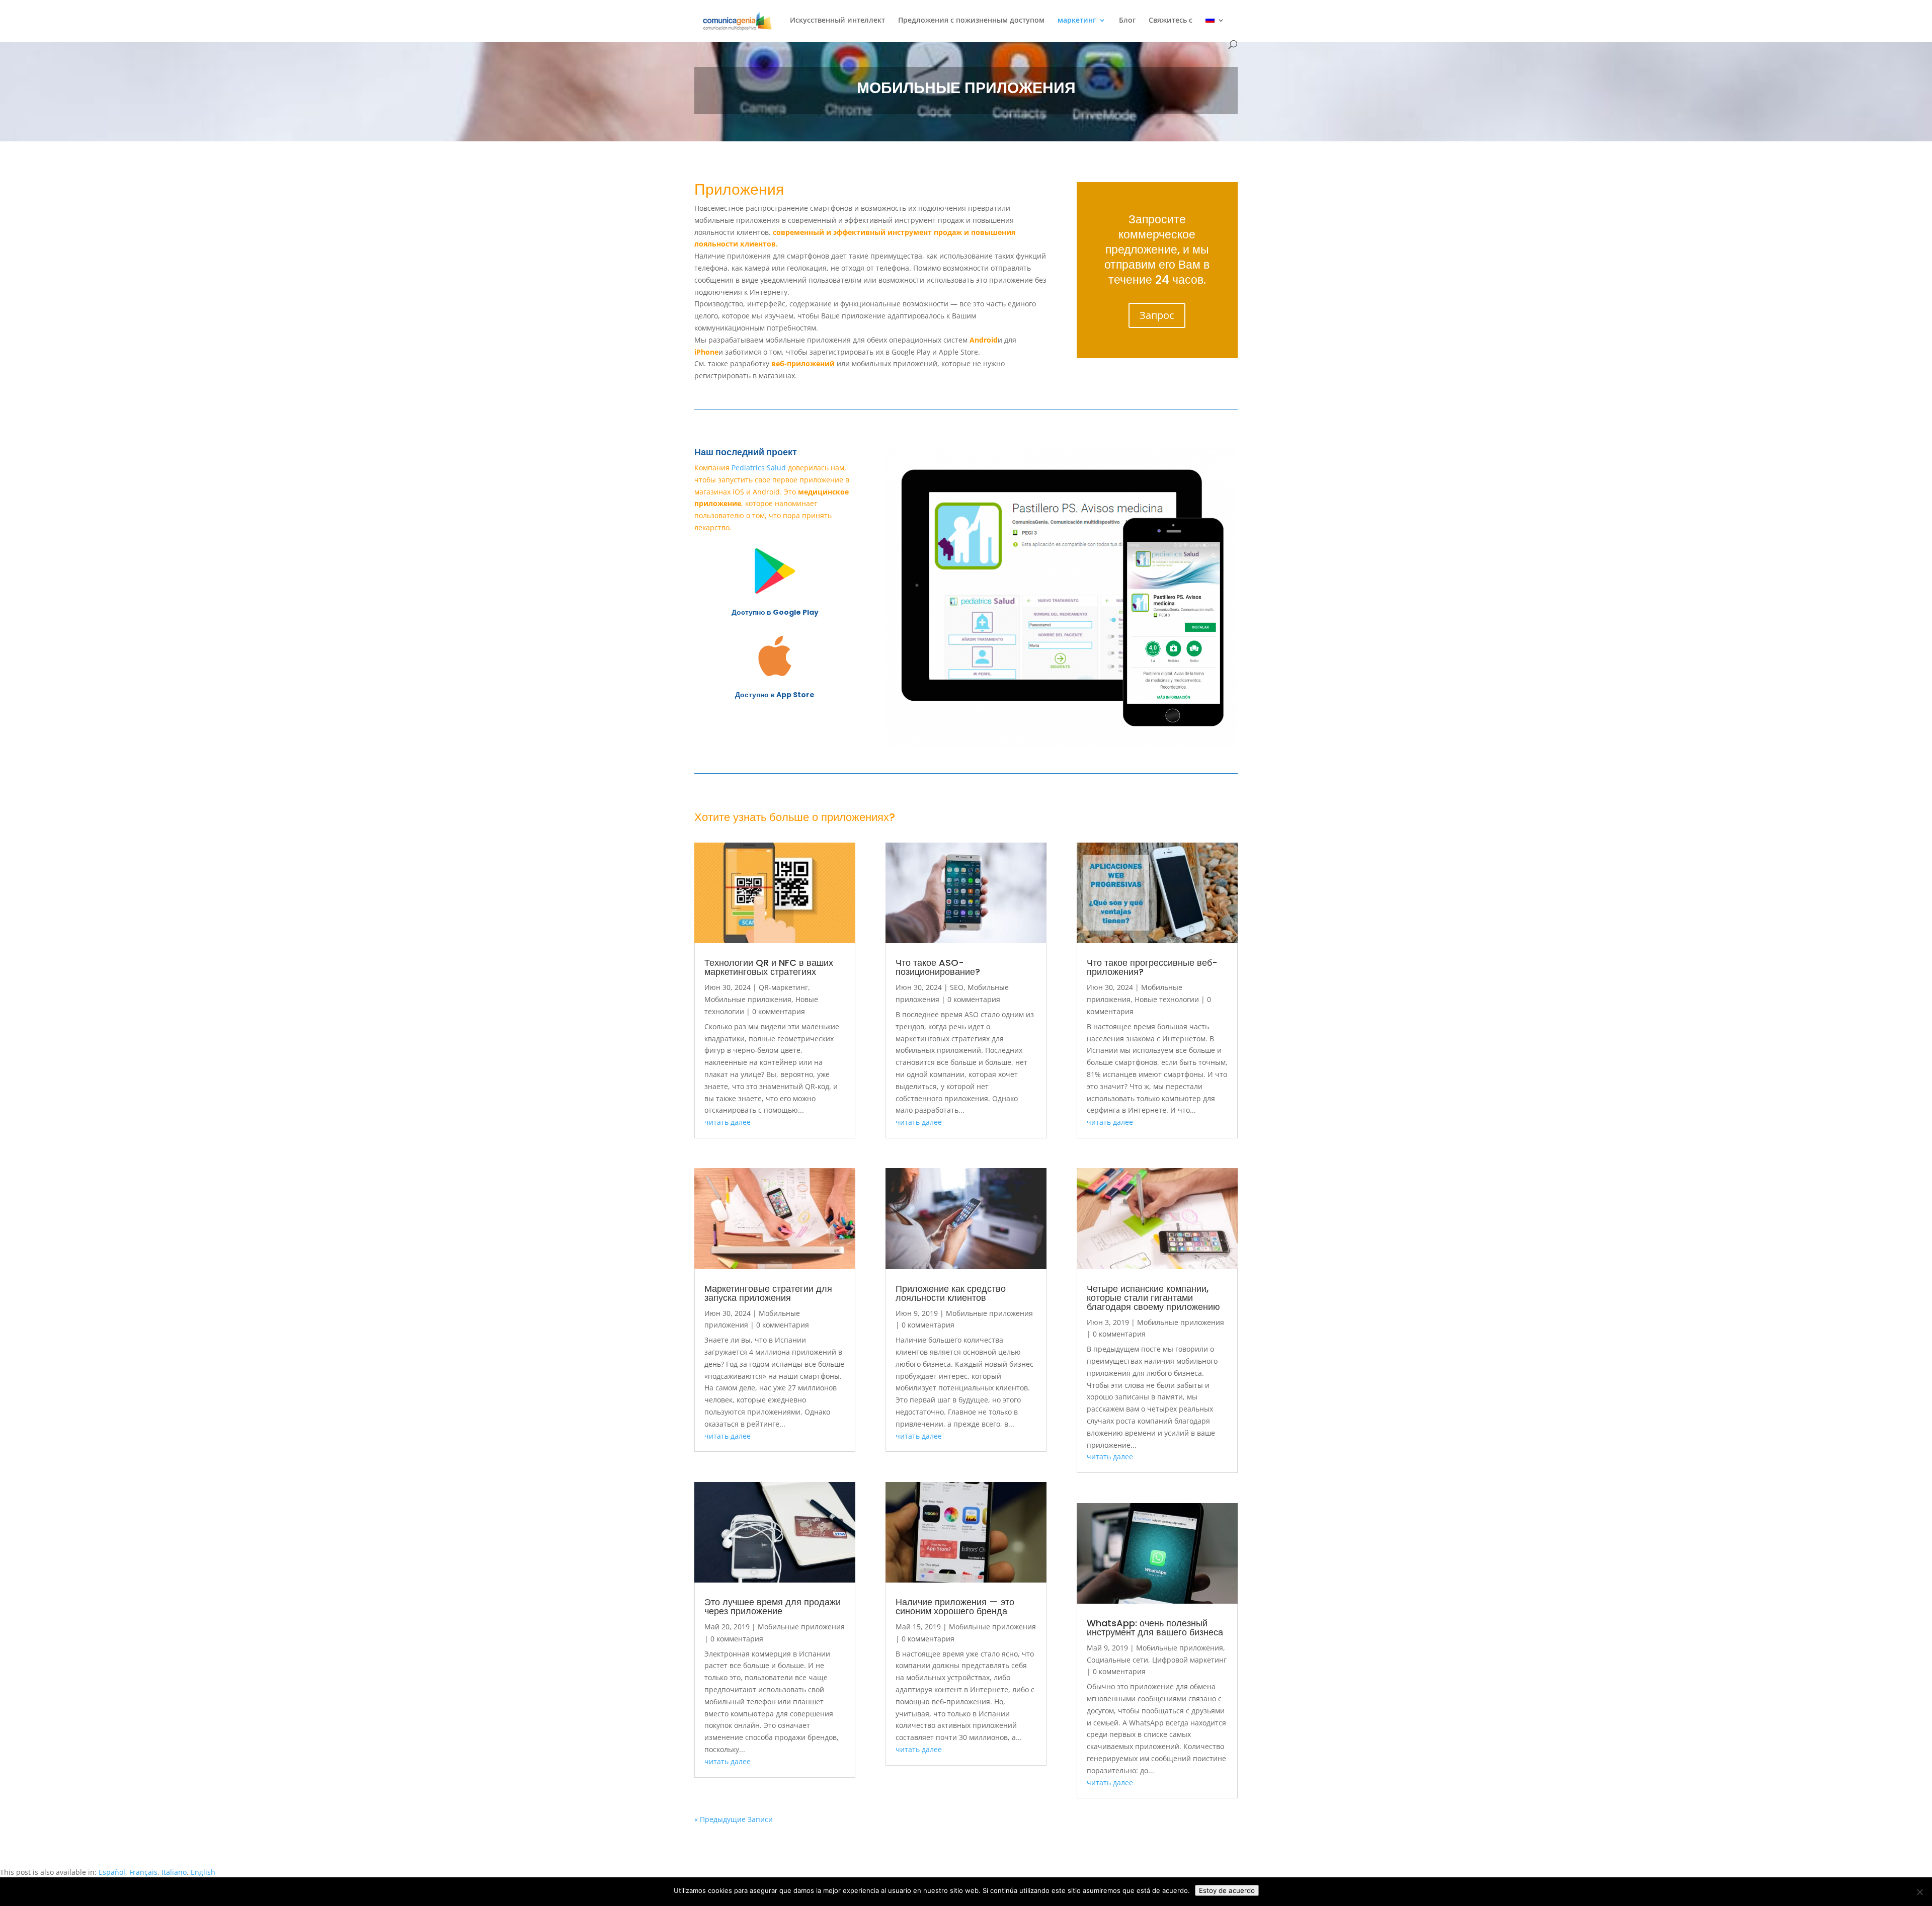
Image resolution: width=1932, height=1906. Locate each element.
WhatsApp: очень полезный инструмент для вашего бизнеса (1155, 1628)
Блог (1127, 21)
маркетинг (1077, 21)
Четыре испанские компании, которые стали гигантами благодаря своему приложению (1153, 1298)
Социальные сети (1117, 1660)
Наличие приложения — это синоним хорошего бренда (955, 1606)
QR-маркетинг (783, 987)
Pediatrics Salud (759, 468)
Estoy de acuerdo (1227, 1890)
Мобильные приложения (748, 999)
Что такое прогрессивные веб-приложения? (1152, 967)
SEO (957, 987)
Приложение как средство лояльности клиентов (951, 1293)
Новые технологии (1167, 999)
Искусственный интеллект (837, 21)
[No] (1919, 1892)
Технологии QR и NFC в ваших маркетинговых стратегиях (769, 967)
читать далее (728, 1122)
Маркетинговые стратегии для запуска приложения (768, 1293)
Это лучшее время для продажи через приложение (773, 1606)
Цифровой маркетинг (1189, 1660)
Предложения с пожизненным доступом (971, 21)
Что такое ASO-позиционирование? (938, 967)
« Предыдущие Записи (734, 1819)
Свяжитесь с (1171, 21)
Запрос (1157, 315)
